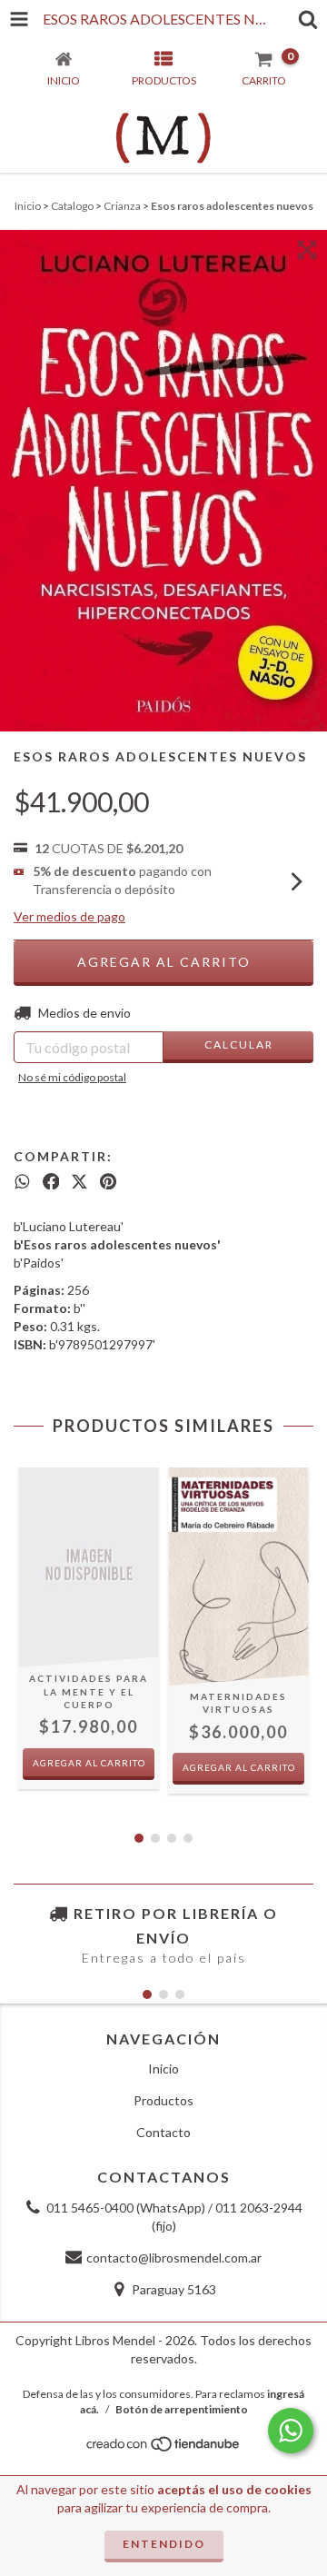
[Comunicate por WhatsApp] (291, 2431)
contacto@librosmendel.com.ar (174, 2258)
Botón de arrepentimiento (182, 2409)
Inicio (28, 206)
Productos (163, 2100)
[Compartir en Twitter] (79, 1181)
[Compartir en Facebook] (51, 1181)
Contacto (163, 2132)
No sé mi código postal (72, 1077)
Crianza (122, 206)
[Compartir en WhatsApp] (22, 1181)
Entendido (164, 2544)
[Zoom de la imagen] (307, 250)
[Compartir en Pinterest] (108, 1181)
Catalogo (72, 206)
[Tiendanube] (164, 2449)
